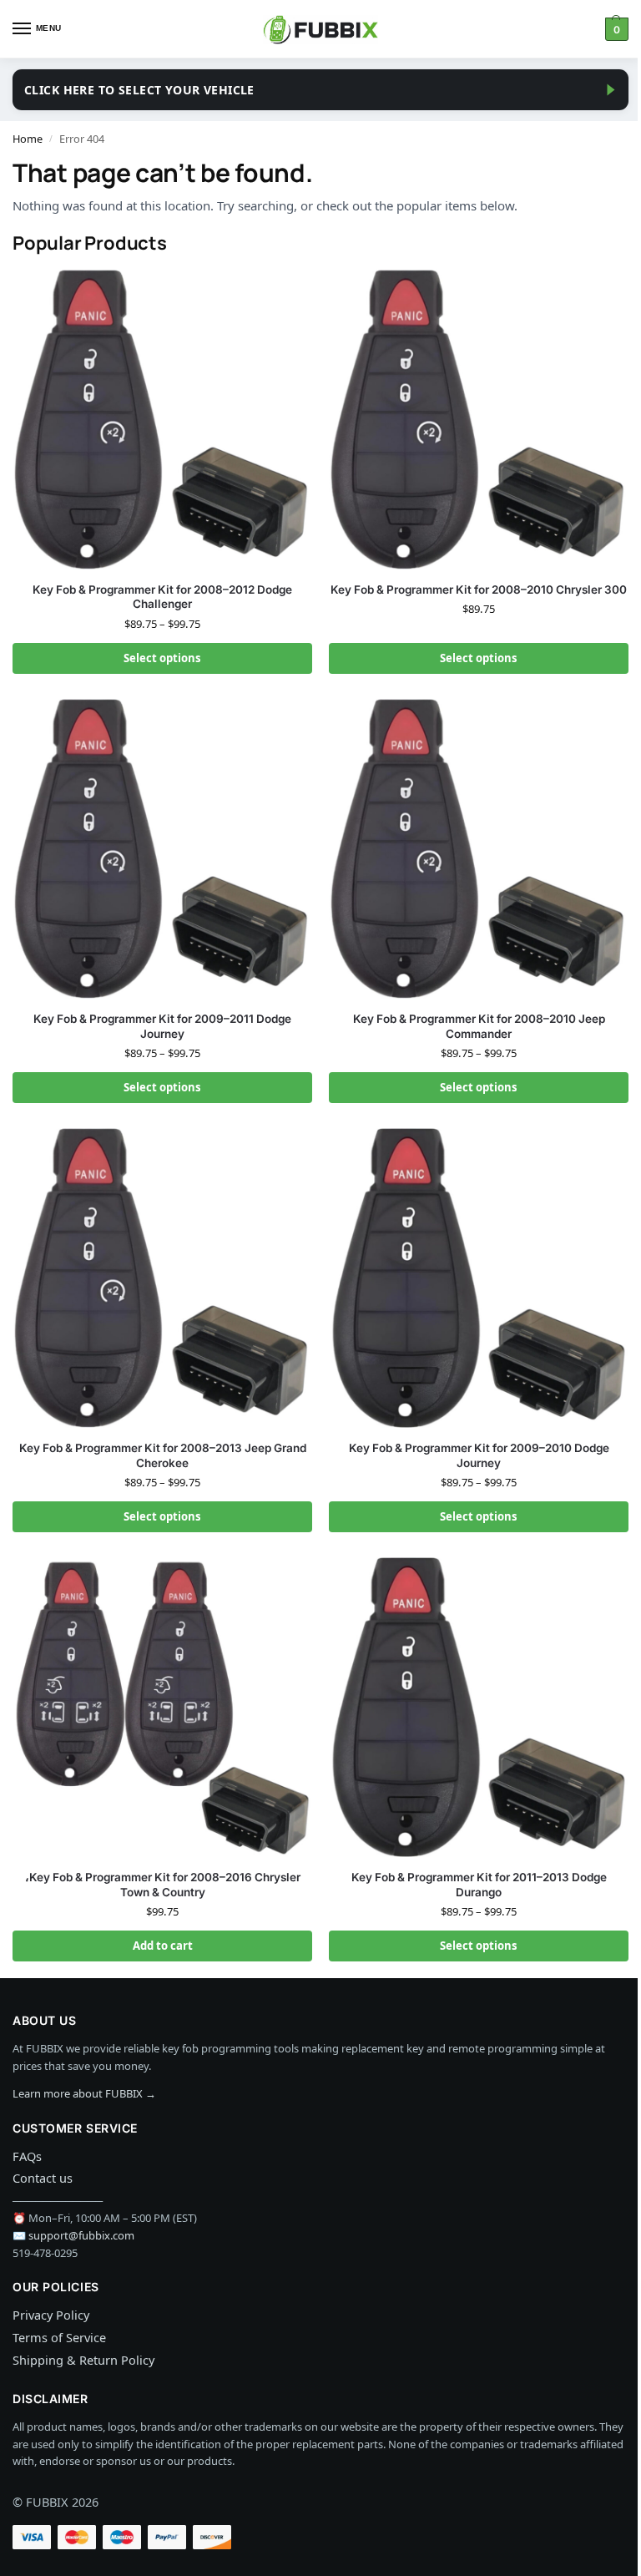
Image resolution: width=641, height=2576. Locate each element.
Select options (162, 658)
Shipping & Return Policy (83, 2360)
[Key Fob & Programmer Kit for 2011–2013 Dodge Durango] (479, 1707)
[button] (615, 29)
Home (28, 139)
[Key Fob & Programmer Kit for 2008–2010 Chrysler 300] (479, 420)
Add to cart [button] (163, 1946)
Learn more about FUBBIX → (84, 2093)
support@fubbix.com (81, 2235)
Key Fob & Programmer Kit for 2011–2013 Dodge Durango (479, 1885)
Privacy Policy (51, 2315)
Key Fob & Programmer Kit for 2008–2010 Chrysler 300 (479, 590)
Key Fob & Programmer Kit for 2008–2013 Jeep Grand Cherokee (163, 1455)
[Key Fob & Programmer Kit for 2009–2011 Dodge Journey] (162, 849)
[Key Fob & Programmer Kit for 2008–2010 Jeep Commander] (479, 849)
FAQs (27, 2156)
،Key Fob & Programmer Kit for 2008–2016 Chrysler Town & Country (163, 1885)
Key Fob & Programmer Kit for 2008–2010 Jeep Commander (479, 1026)
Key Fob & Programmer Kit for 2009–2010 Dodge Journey (479, 1455)
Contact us (43, 2178)
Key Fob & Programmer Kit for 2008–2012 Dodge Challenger (162, 597)
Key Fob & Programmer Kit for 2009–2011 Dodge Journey (162, 1026)
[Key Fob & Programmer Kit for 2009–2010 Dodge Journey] (479, 1278)
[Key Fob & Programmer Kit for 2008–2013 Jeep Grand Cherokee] (162, 1278)
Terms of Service (59, 2337)
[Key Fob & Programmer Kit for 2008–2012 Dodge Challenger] (162, 420)
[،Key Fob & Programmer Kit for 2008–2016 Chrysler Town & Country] (162, 1707)
